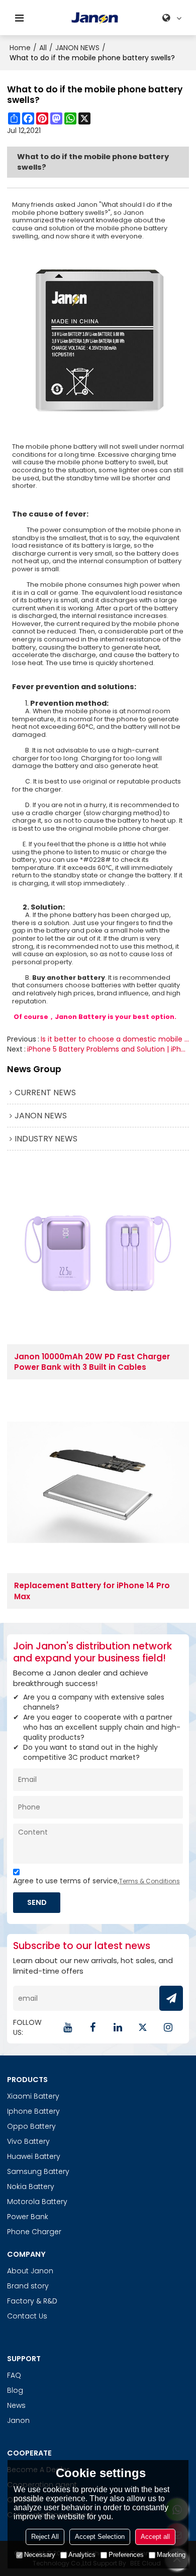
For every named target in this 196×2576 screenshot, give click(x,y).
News (16, 2405)
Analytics (82, 2555)
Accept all (155, 2537)
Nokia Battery (31, 2186)
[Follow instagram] (168, 2027)
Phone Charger (34, 2232)
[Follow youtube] (67, 2027)
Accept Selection (100, 2537)
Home (20, 48)
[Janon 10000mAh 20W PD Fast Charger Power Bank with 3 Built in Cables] (98, 1253)
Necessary (40, 2555)
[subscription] (171, 1998)
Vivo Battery (28, 2141)
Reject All (45, 2537)
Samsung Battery (38, 2171)
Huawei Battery (34, 2156)
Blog (15, 2390)
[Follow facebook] (92, 2027)
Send (37, 1902)
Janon (18, 2420)
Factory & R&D (32, 2301)
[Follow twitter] (143, 2027)
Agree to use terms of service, (96, 1881)
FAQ (14, 2375)
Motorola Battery (37, 2202)
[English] (173, 18)
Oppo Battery (31, 2126)
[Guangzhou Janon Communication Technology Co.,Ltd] (95, 18)
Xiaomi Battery (33, 2096)
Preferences (126, 2555)
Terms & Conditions (150, 1881)
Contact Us (27, 2316)
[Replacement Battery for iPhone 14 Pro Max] (98, 1482)
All (43, 48)
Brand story (28, 2286)
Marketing (171, 2555)
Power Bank (28, 2217)
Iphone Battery (33, 2111)
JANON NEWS (77, 48)
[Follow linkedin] (118, 2027)
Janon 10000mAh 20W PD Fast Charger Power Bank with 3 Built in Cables (92, 1362)
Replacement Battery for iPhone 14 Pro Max (92, 1591)
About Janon (30, 2271)
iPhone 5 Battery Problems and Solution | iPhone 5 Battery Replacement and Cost (108, 1049)
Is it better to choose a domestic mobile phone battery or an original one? (115, 1039)
